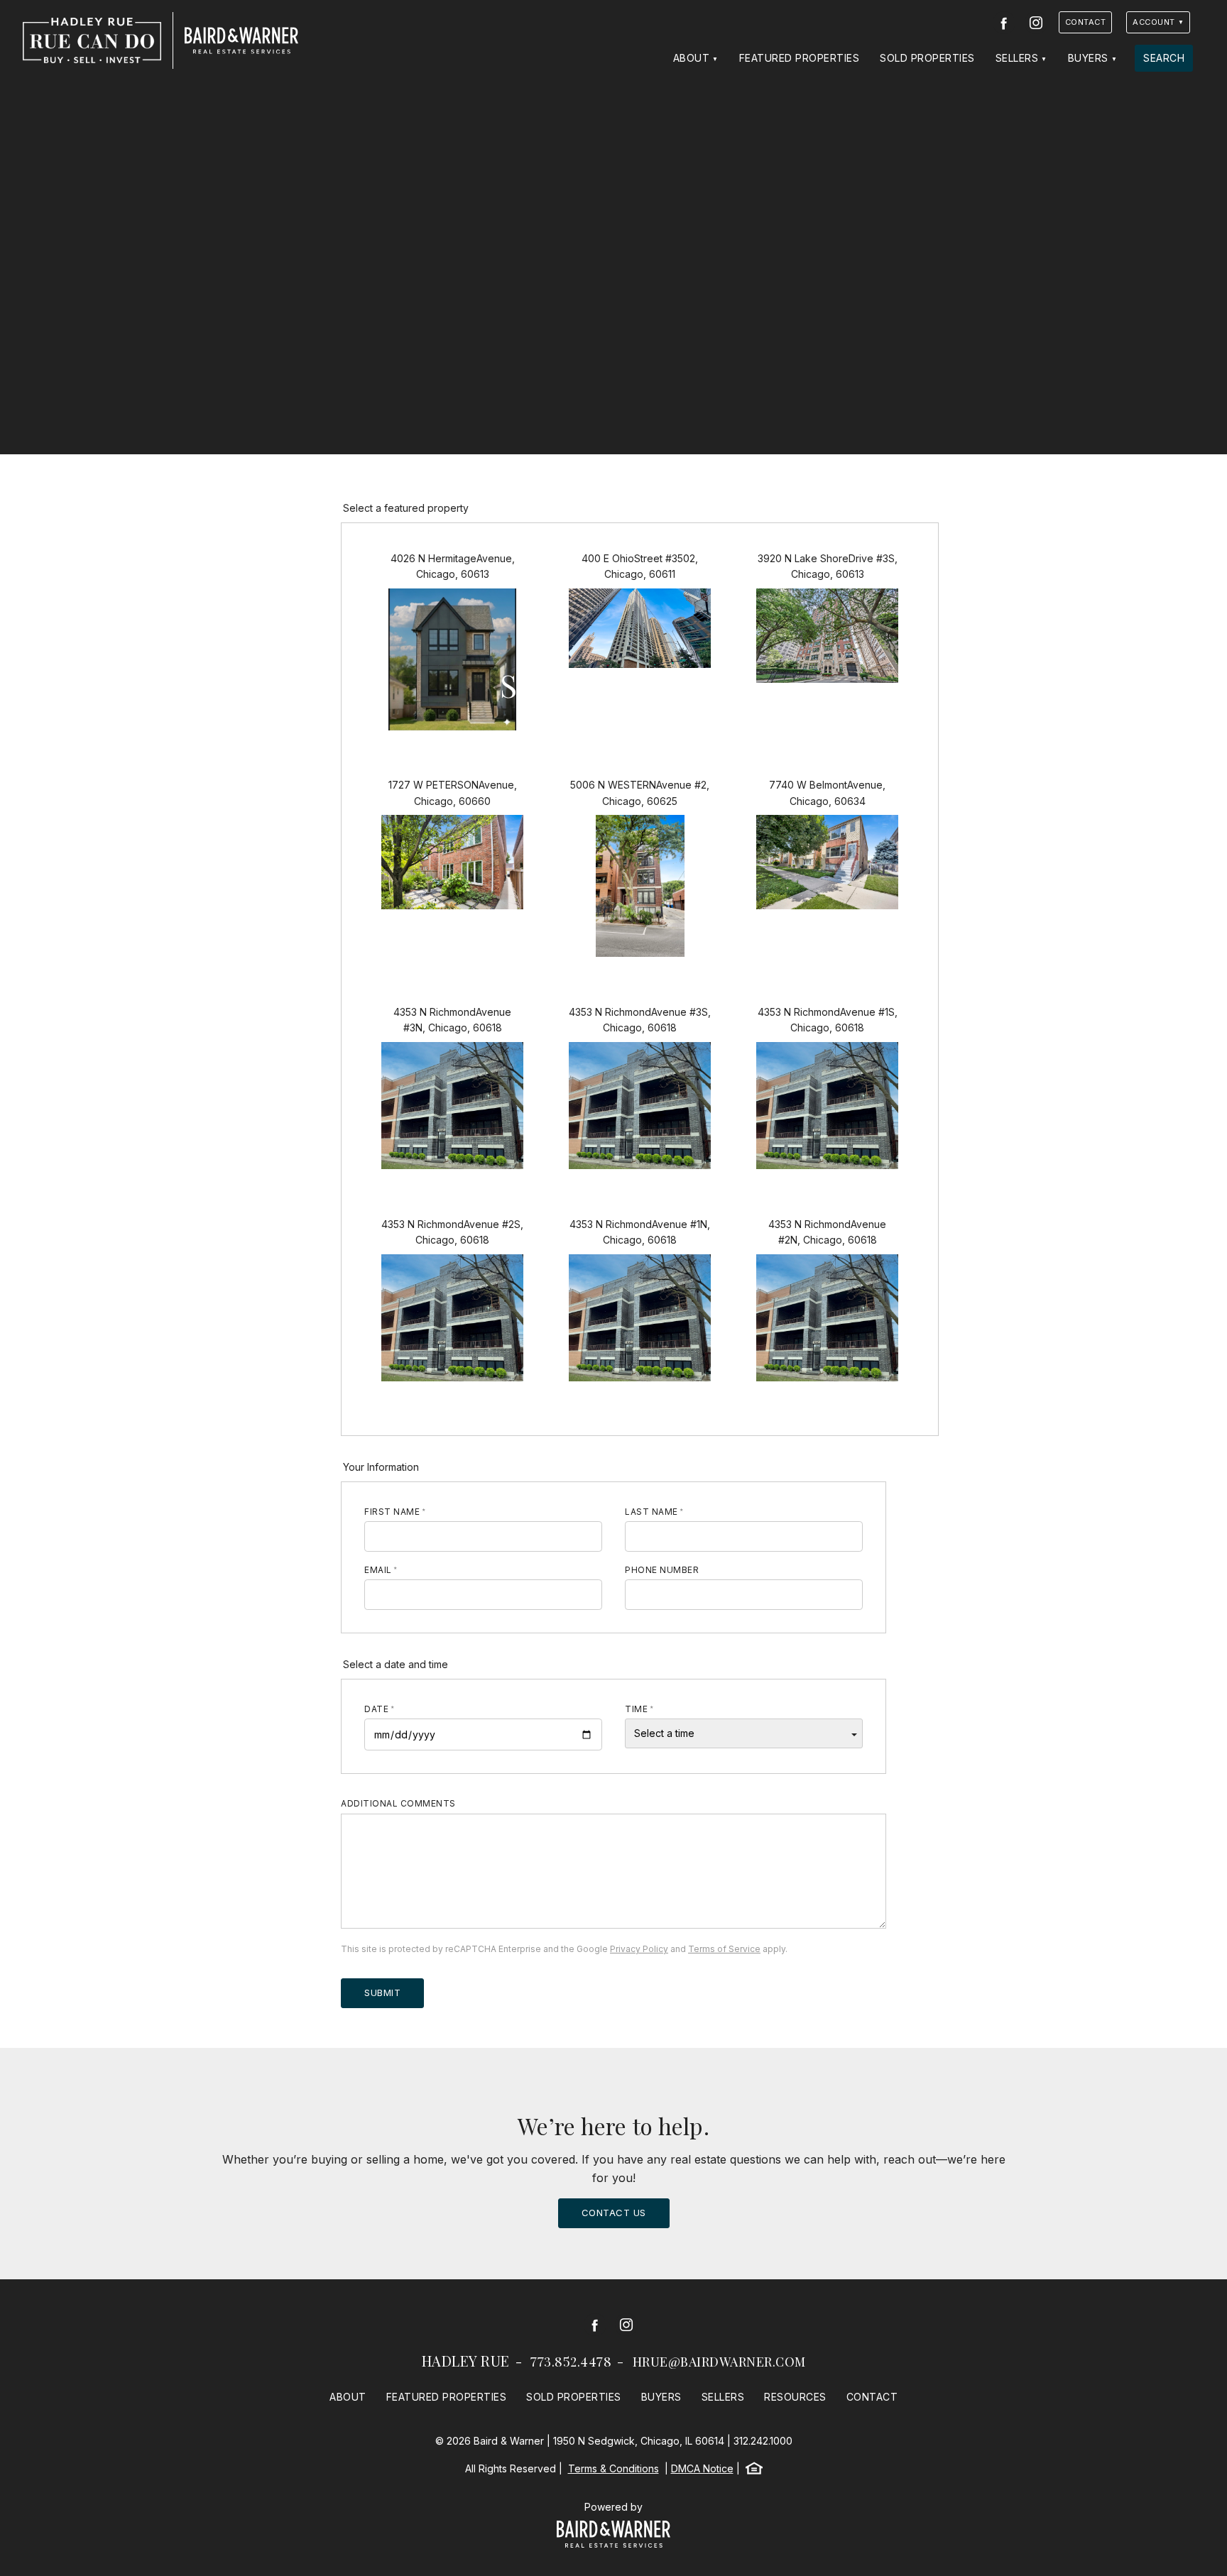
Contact (1086, 22)
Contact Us (614, 2213)
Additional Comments (398, 1803)
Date (376, 1709)
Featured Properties (800, 58)
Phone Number (662, 1570)
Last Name (651, 1512)
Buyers (1088, 58)
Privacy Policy (639, 1949)
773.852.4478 (571, 2362)
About (692, 58)
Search (1164, 58)
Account (1154, 22)
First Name (392, 1512)
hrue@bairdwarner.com (719, 2362)
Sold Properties (927, 58)
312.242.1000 (763, 2441)
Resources (795, 2397)
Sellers (1017, 58)
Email (378, 1570)
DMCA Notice (702, 2468)
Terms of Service (724, 1949)
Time (636, 1709)
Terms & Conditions (613, 2468)
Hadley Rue (466, 2361)
